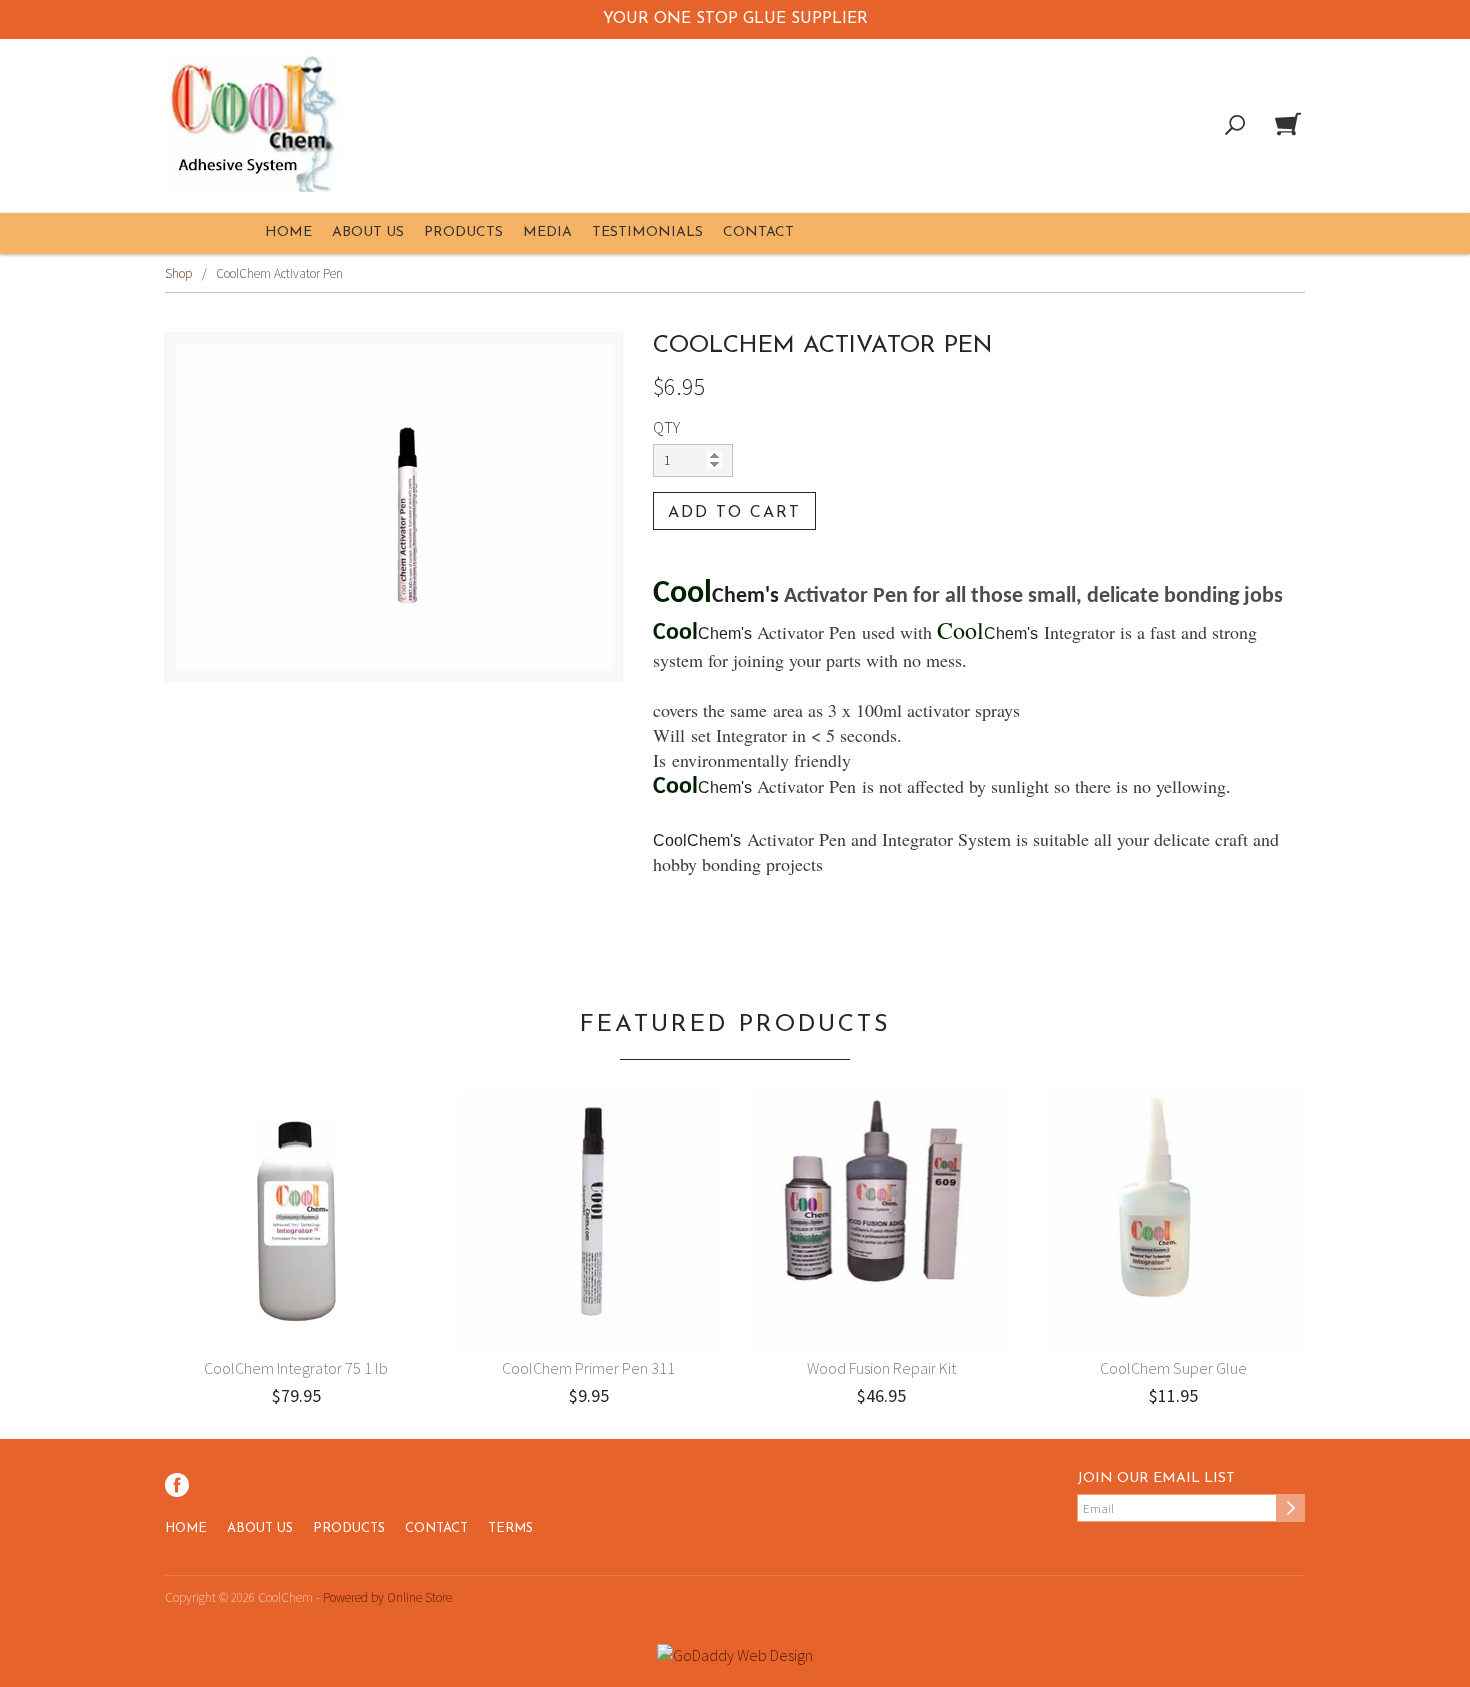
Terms (510, 1528)
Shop (178, 273)
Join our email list (1156, 1478)
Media (547, 232)
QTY (666, 427)
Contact (758, 232)
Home (288, 232)
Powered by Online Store (387, 1597)
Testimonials (647, 232)
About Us (368, 232)
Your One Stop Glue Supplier (735, 19)
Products (463, 232)
